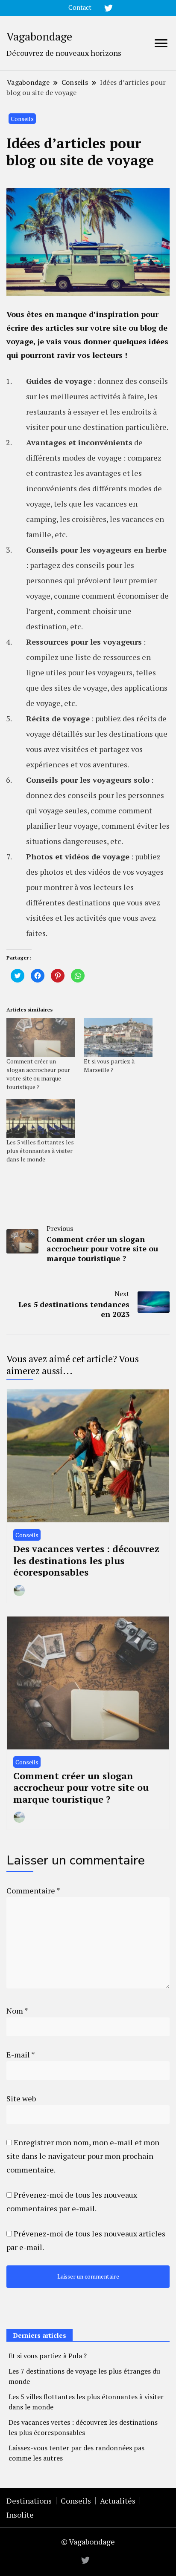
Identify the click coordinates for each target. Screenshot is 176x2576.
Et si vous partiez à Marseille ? (109, 1065)
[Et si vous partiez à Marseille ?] (118, 1037)
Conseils (22, 119)
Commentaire (33, 1890)
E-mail (21, 2054)
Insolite (20, 2515)
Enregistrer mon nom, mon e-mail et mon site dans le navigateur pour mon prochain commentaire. (83, 2156)
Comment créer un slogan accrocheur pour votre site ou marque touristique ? (38, 1074)
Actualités (118, 2501)
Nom (17, 2011)
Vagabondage (39, 36)
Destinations (29, 2501)
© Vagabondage (88, 2541)
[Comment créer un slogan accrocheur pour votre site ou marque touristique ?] (41, 1037)
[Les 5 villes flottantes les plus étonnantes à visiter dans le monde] (41, 1118)
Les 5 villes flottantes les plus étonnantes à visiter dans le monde (40, 1151)
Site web (21, 2098)
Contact (80, 7)
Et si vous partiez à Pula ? (48, 2356)
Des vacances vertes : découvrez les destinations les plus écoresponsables (86, 1560)
